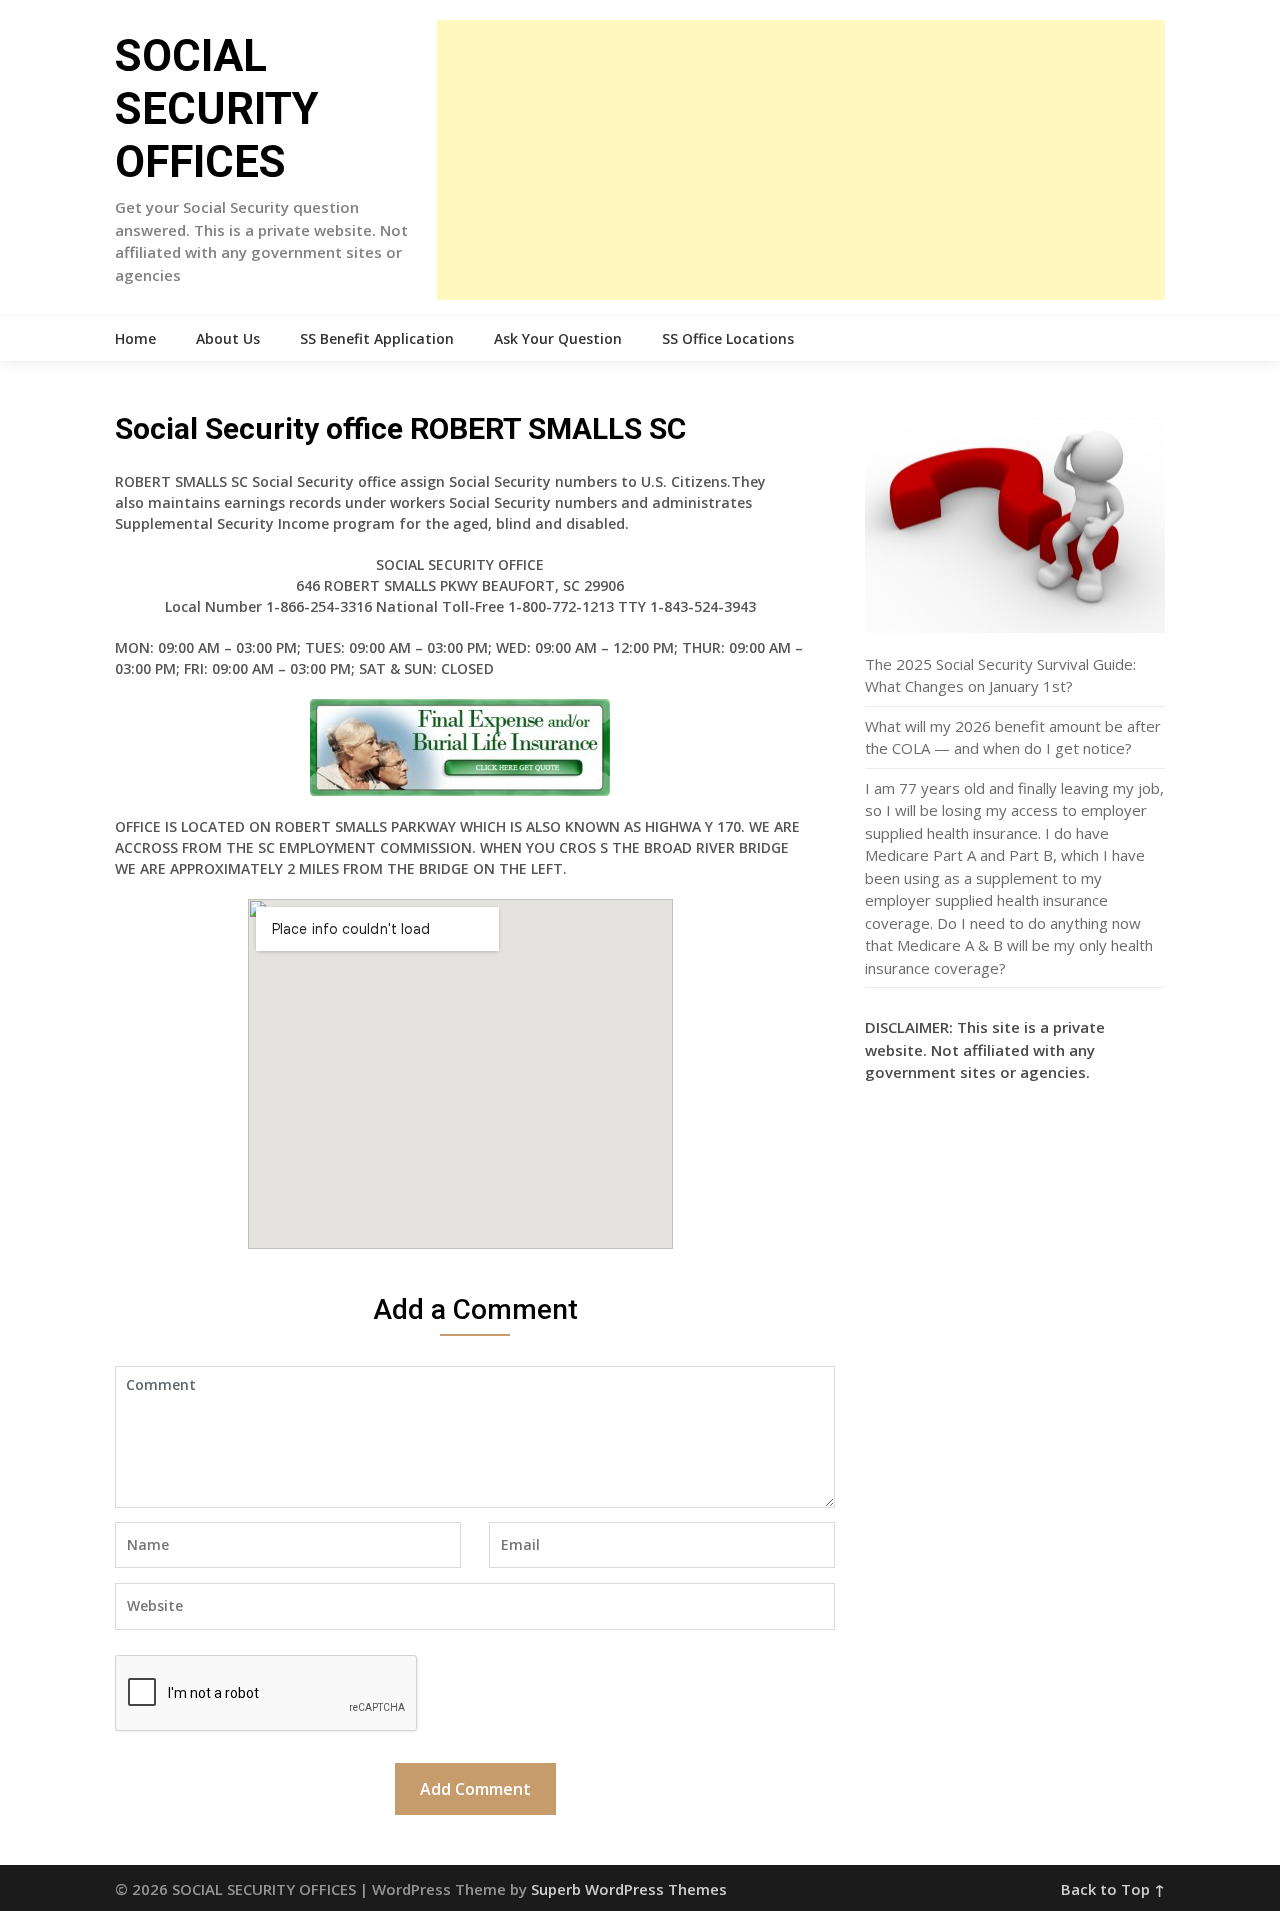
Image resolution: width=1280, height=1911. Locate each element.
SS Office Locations (728, 338)
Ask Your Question (558, 338)
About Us (228, 338)
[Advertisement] (801, 160)
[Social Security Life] (460, 747)
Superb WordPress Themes (629, 1889)
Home (135, 338)
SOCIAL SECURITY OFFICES (217, 109)
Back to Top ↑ (1113, 1889)
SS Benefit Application (377, 338)
